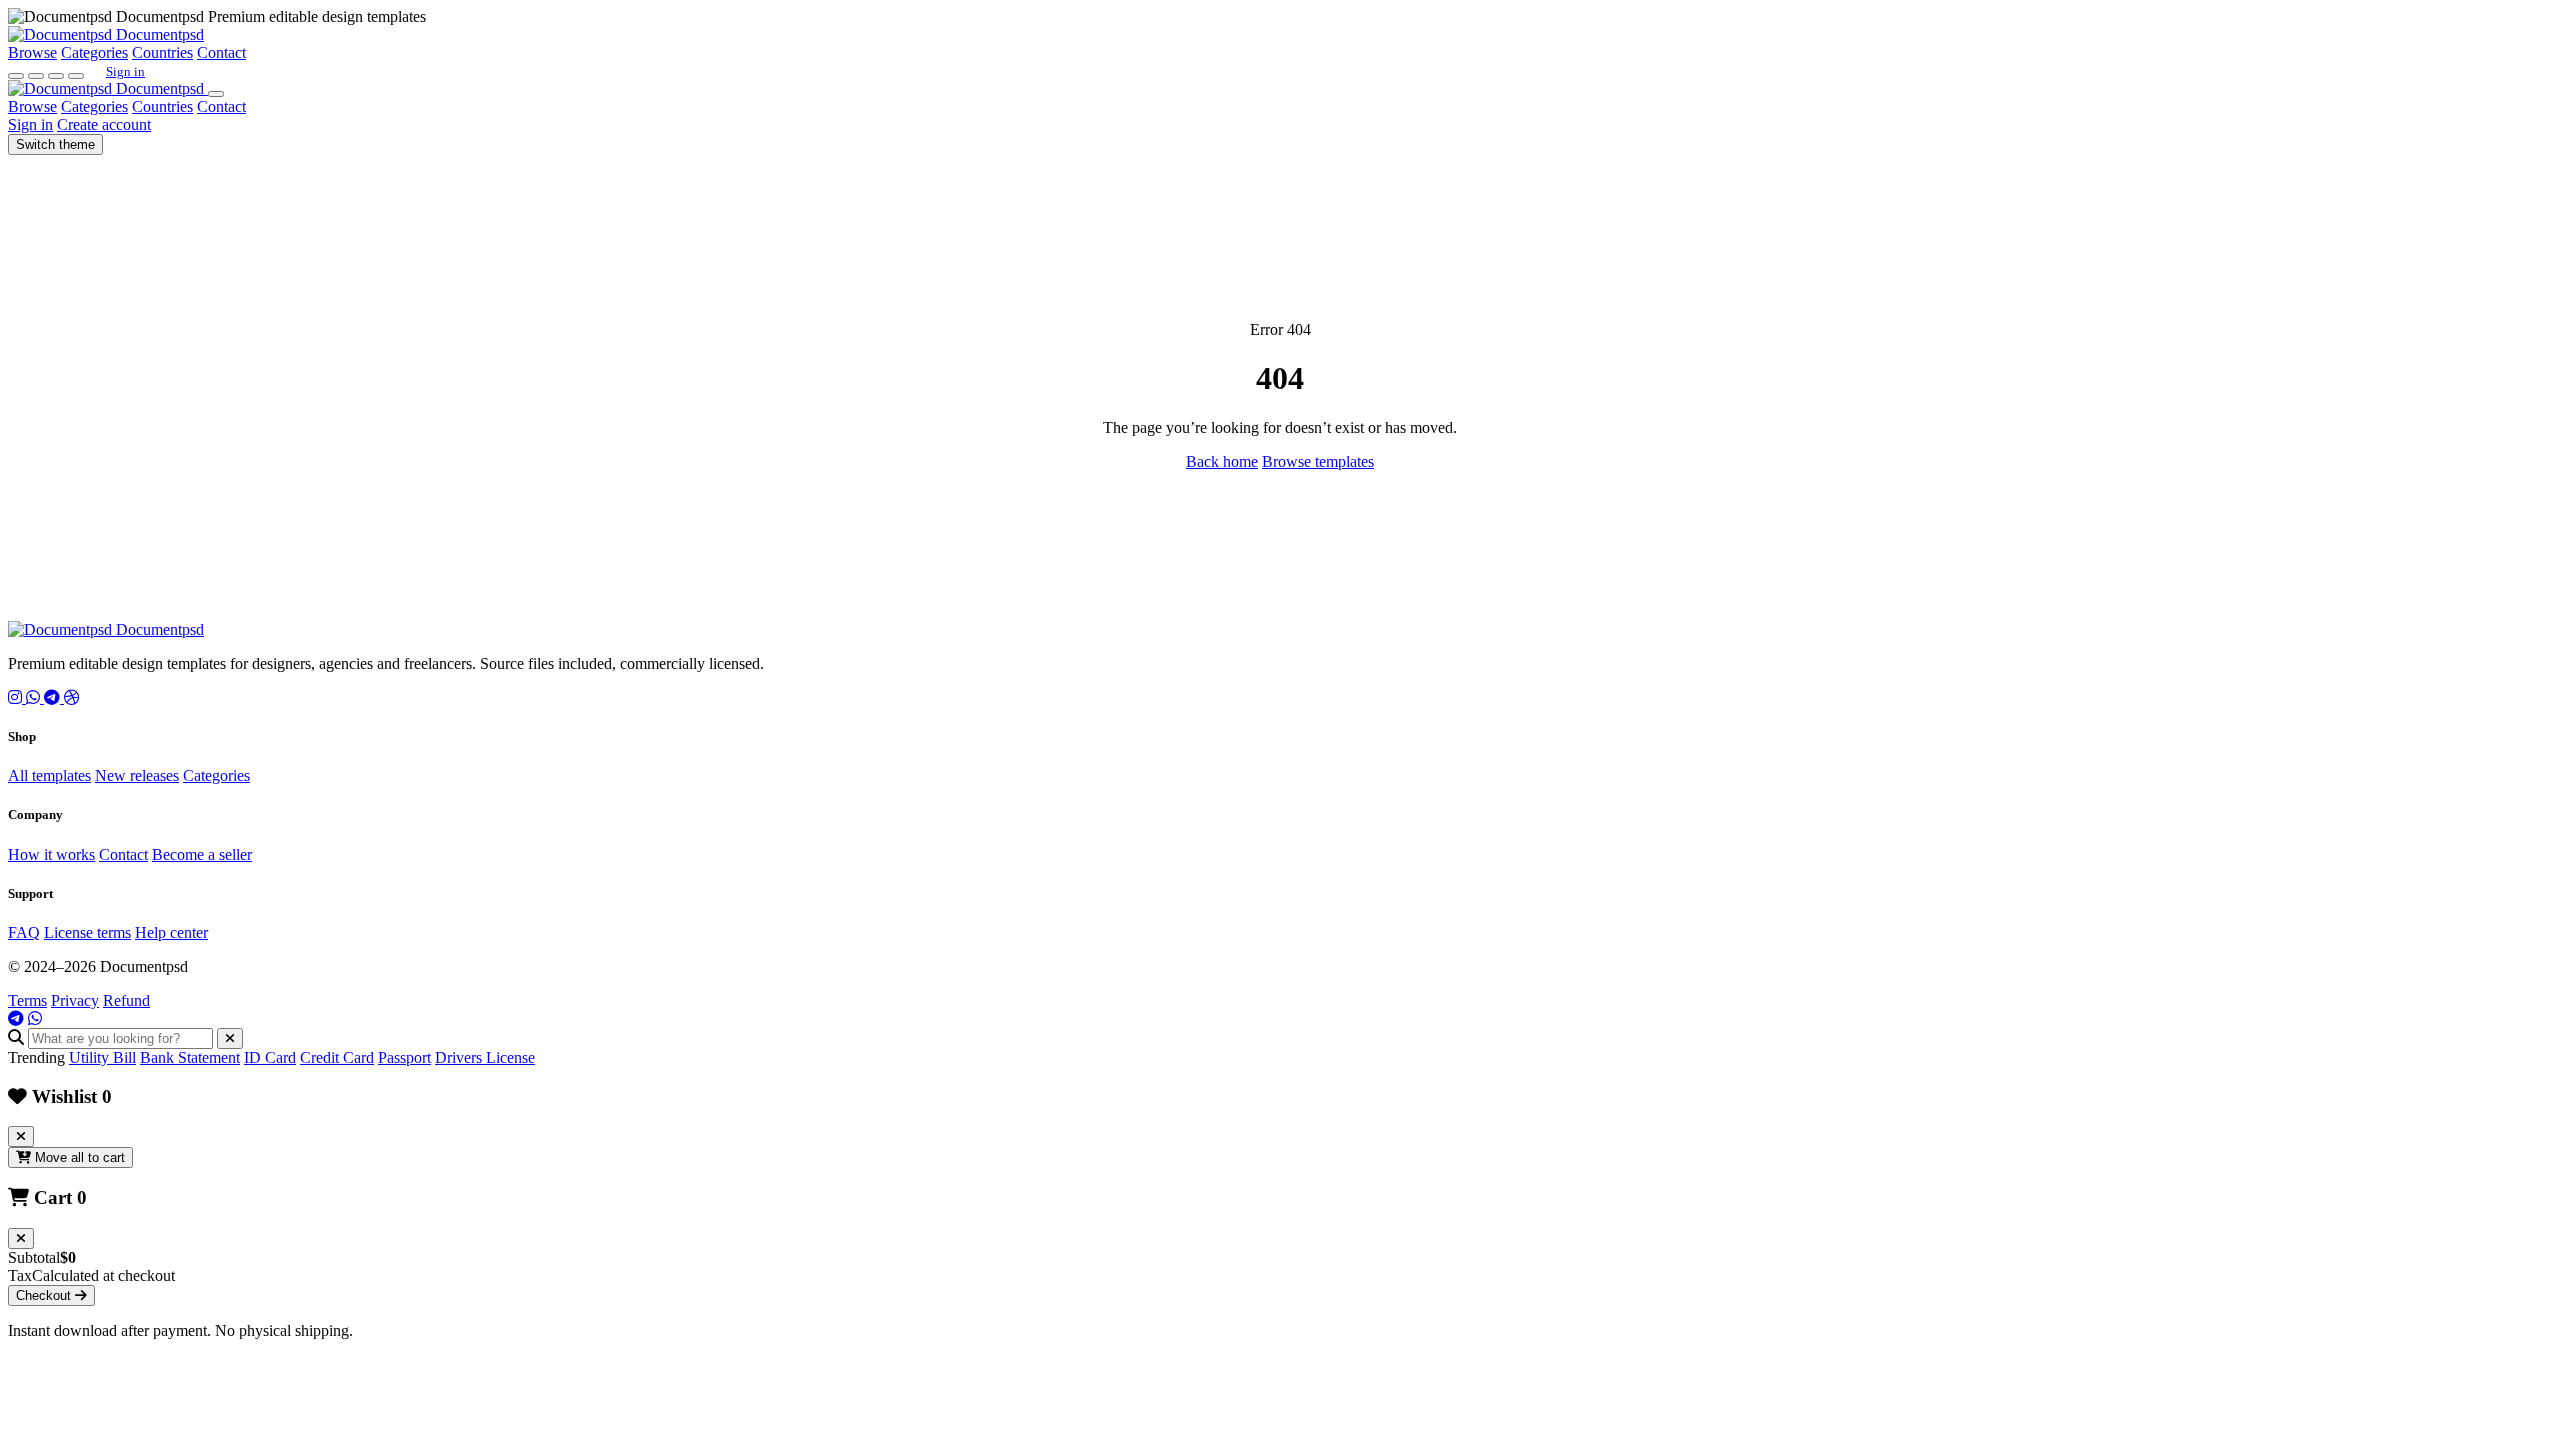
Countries (162, 52)
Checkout (45, 1295)
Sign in (125, 71)
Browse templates (1318, 461)
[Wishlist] (36, 76)
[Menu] (76, 76)
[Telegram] (54, 697)
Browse (32, 52)
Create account (104, 124)
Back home (1222, 461)
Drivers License (485, 1057)
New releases (137, 775)
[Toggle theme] (56, 76)
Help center (171, 932)
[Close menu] (216, 94)
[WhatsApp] (35, 697)
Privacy (75, 1000)
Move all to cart (78, 1157)
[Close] (230, 1038)
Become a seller (202, 854)
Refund (126, 1000)
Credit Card (337, 1057)
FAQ (24, 932)
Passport (404, 1057)
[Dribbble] (72, 697)
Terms (27, 1000)
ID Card (270, 1057)
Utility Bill (102, 1057)
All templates (49, 775)
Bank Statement (190, 1057)
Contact (221, 52)
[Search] (16, 76)
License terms (87, 932)
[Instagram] (17, 697)
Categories (94, 52)
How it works (51, 854)
